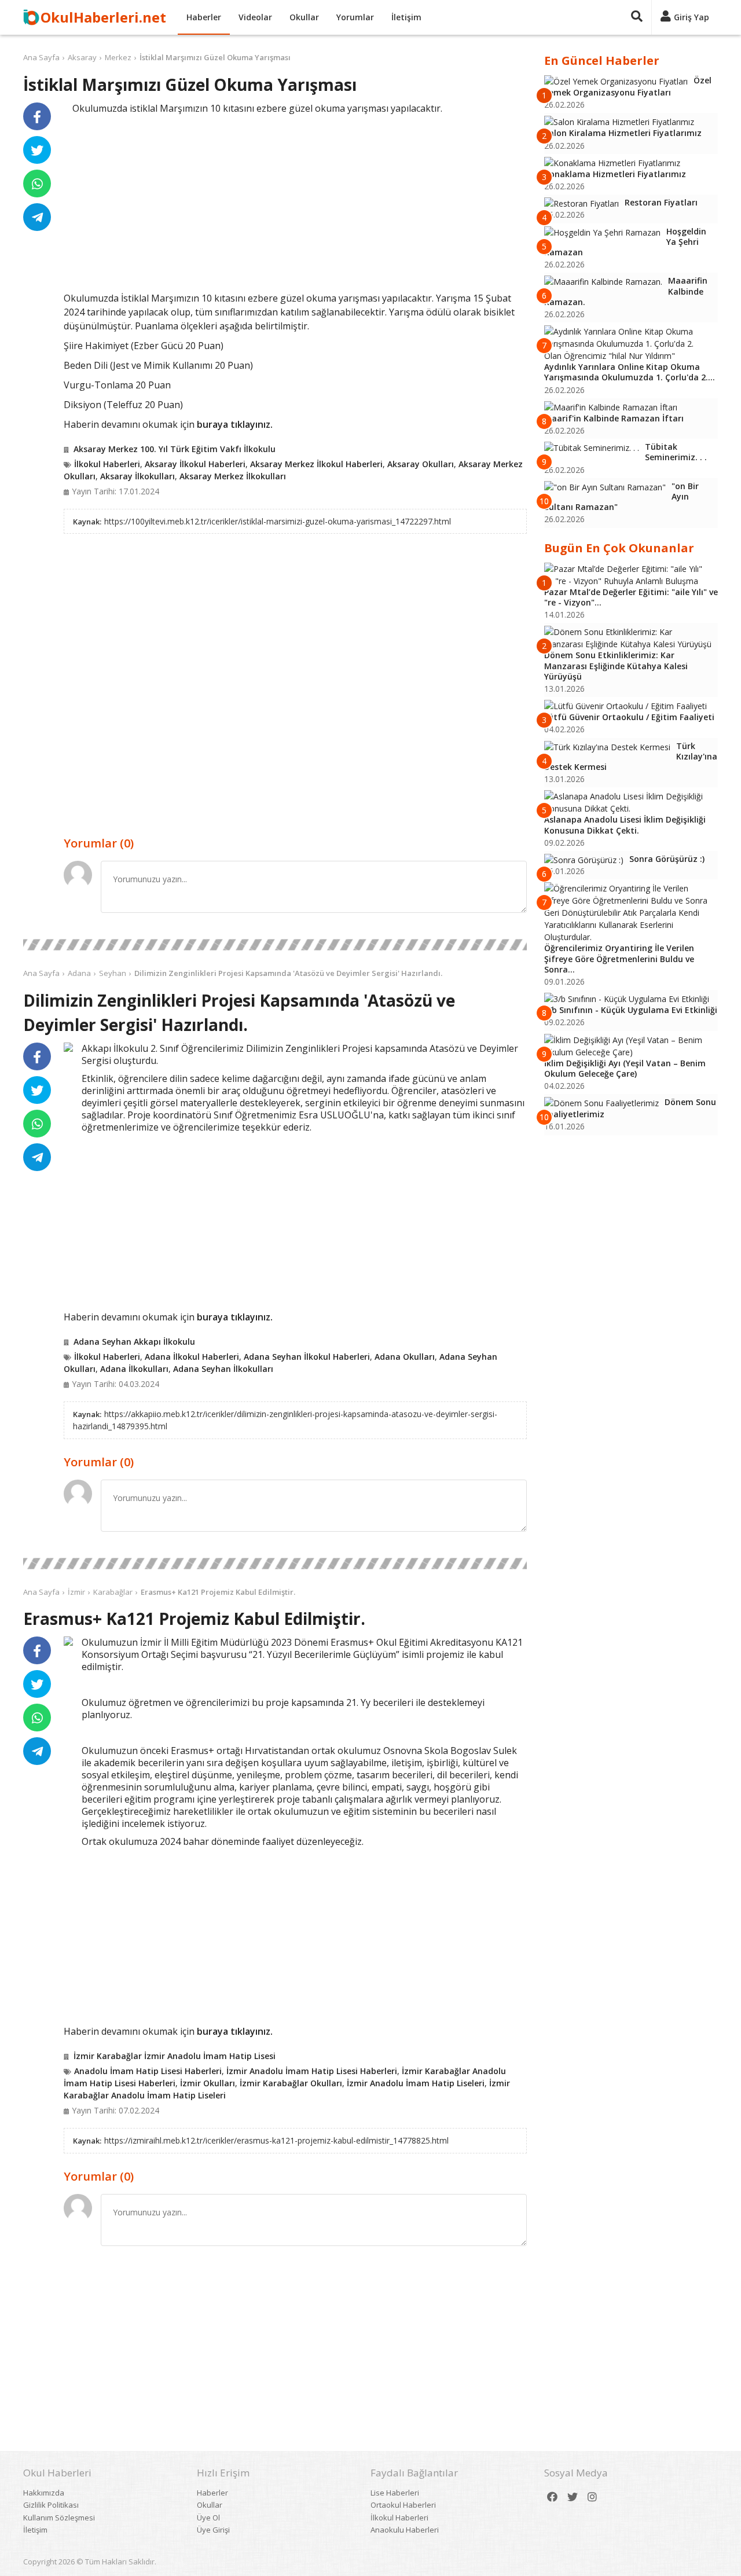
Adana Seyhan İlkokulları (223, 1369)
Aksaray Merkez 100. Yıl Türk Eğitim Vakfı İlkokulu (175, 449)
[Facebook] (552, 2497)
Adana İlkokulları (134, 1369)
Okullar (304, 17)
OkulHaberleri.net (103, 17)
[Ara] (637, 17)
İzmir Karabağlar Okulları (291, 2083)
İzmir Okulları (208, 2083)
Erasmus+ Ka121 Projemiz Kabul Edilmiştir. (218, 1592)
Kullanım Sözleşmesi (59, 2518)
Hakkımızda (44, 2493)
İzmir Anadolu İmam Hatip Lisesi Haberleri (312, 2071)
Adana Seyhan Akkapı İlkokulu (134, 1342)
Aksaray (82, 57)
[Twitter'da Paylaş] (37, 150)
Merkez (118, 57)
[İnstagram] (592, 2497)
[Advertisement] (295, 201)
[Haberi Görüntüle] (68, 1047)
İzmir (76, 1592)
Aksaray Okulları (421, 464)
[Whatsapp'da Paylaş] (37, 184)
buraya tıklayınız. (235, 424)
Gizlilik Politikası (51, 2505)
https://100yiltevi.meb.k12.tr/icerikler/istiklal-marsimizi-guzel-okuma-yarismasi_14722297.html (278, 521)
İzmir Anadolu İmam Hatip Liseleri (416, 2083)
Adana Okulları (405, 1357)
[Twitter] (573, 2497)
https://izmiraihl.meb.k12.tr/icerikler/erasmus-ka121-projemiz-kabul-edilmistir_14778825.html (276, 2140)
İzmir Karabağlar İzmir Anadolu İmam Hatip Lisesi (175, 2056)
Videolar (255, 17)
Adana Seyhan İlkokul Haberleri (307, 1357)
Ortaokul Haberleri (403, 2505)
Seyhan (113, 973)
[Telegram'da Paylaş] (37, 217)
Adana (79, 973)
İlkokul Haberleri (107, 464)
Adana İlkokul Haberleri (192, 1357)
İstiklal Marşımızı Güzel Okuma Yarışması (215, 57)
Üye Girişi (213, 2530)
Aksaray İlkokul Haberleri (195, 464)
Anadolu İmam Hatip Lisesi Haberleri (148, 2071)
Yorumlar (355, 17)
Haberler (204, 17)
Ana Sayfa (41, 57)
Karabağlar (113, 1592)
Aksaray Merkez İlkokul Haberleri (316, 464)
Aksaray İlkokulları (137, 476)
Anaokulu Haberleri (405, 2530)
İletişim (406, 17)
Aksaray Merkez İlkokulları (233, 476)
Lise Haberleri (395, 2493)
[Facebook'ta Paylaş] (37, 116)
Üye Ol (208, 2518)
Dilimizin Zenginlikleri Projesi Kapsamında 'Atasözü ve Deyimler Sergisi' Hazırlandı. (288, 973)
